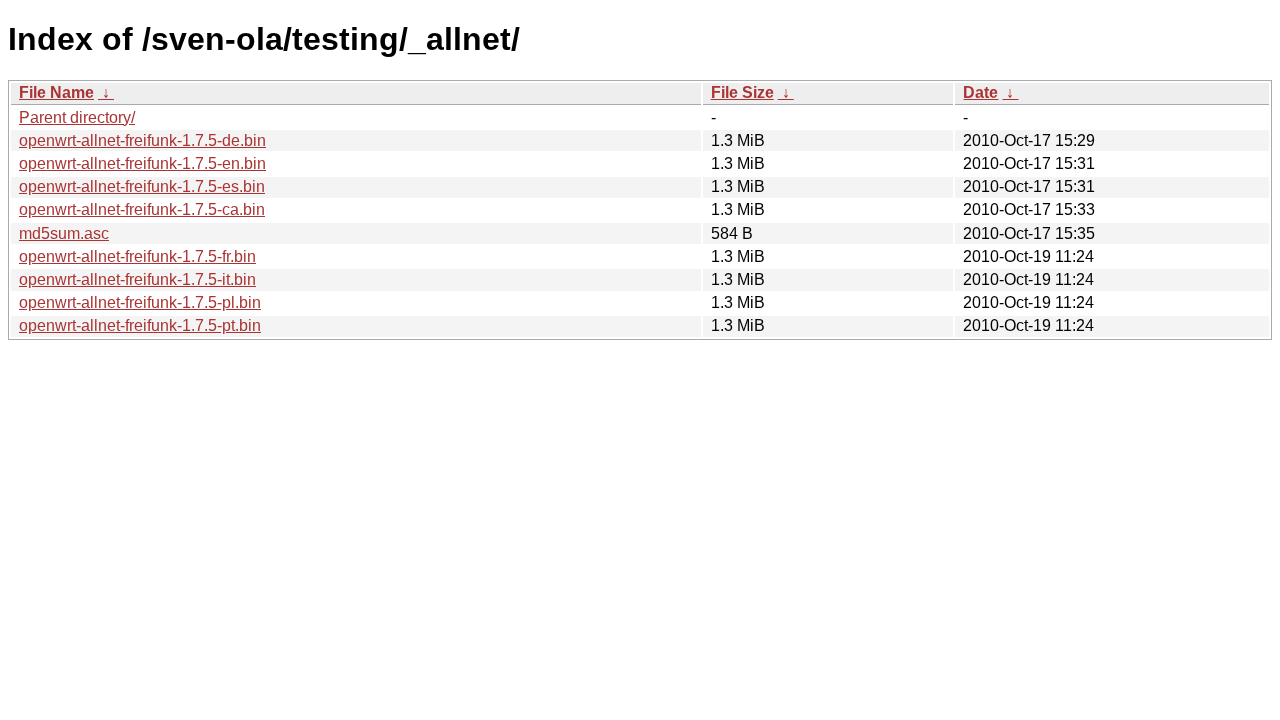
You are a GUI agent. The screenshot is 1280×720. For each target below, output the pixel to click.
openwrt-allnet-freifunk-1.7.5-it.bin (137, 279)
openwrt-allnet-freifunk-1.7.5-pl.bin (140, 302)
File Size (742, 92)
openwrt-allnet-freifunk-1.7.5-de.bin (142, 140)
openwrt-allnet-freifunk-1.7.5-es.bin (142, 186)
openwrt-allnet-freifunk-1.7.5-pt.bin (140, 325)
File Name (56, 92)
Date (980, 92)
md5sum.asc (64, 233)
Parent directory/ (77, 117)
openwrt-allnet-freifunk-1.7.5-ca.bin (142, 209)
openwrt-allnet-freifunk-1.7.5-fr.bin (137, 256)
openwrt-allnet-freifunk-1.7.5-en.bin (142, 163)
